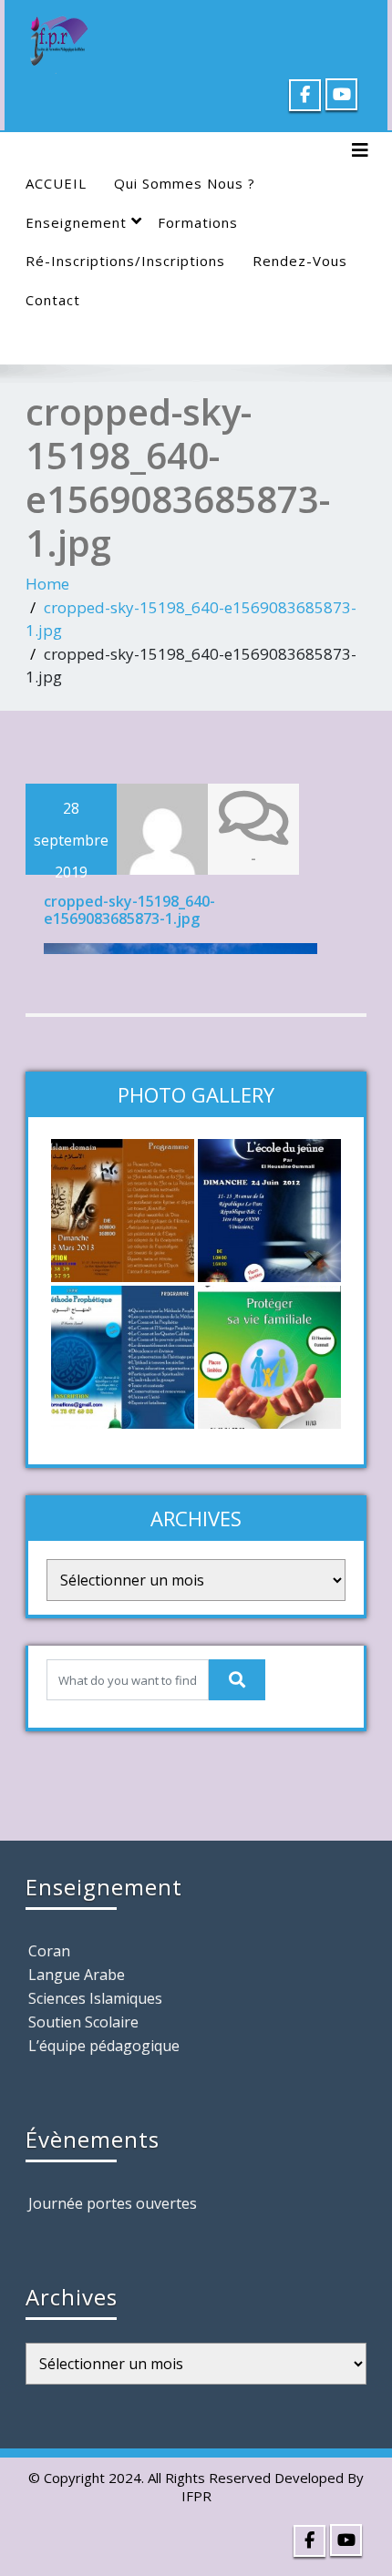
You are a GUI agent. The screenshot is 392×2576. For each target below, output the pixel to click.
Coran (49, 1951)
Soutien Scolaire (83, 2022)
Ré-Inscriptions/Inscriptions (125, 261)
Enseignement (76, 222)
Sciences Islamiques (95, 1998)
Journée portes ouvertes (113, 2203)
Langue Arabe (77, 1975)
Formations (198, 222)
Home (47, 584)
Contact (53, 300)
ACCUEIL (56, 183)
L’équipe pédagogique (104, 2046)
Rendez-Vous (300, 261)
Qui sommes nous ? (185, 183)
